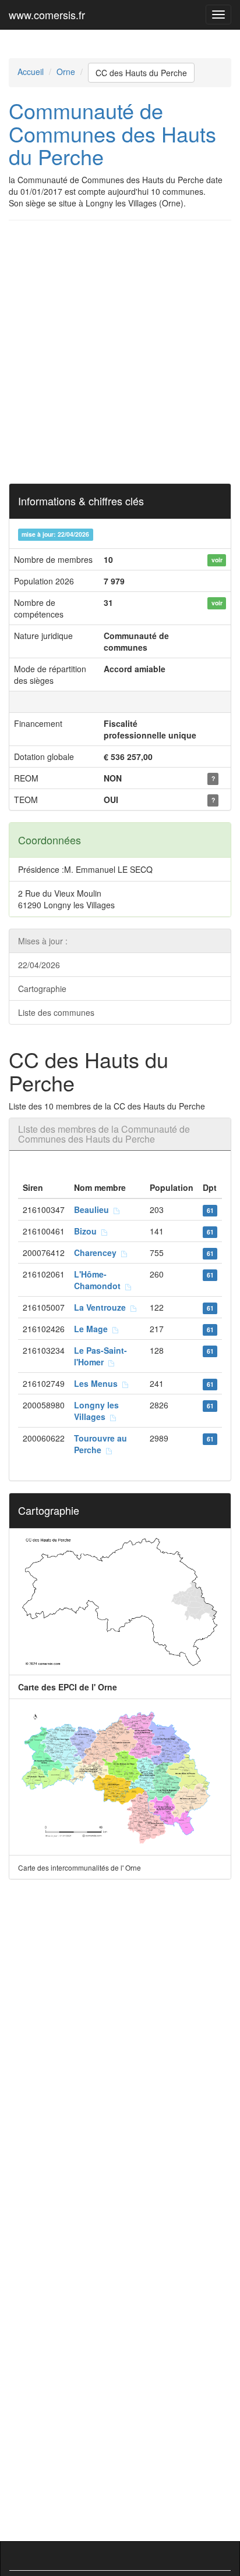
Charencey (98, 1253)
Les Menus (98, 1383)
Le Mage (93, 1329)
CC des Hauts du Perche (141, 73)
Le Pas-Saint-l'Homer (100, 1356)
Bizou (88, 1231)
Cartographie (42, 989)
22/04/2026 (39, 965)
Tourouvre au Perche (100, 1444)
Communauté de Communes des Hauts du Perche (112, 133)
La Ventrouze (102, 1307)
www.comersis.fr (47, 15)
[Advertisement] (120, 352)
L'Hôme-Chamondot (100, 1280)
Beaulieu (94, 1209)
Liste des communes (56, 1012)
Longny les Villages (96, 1411)
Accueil (31, 72)
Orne (66, 72)
